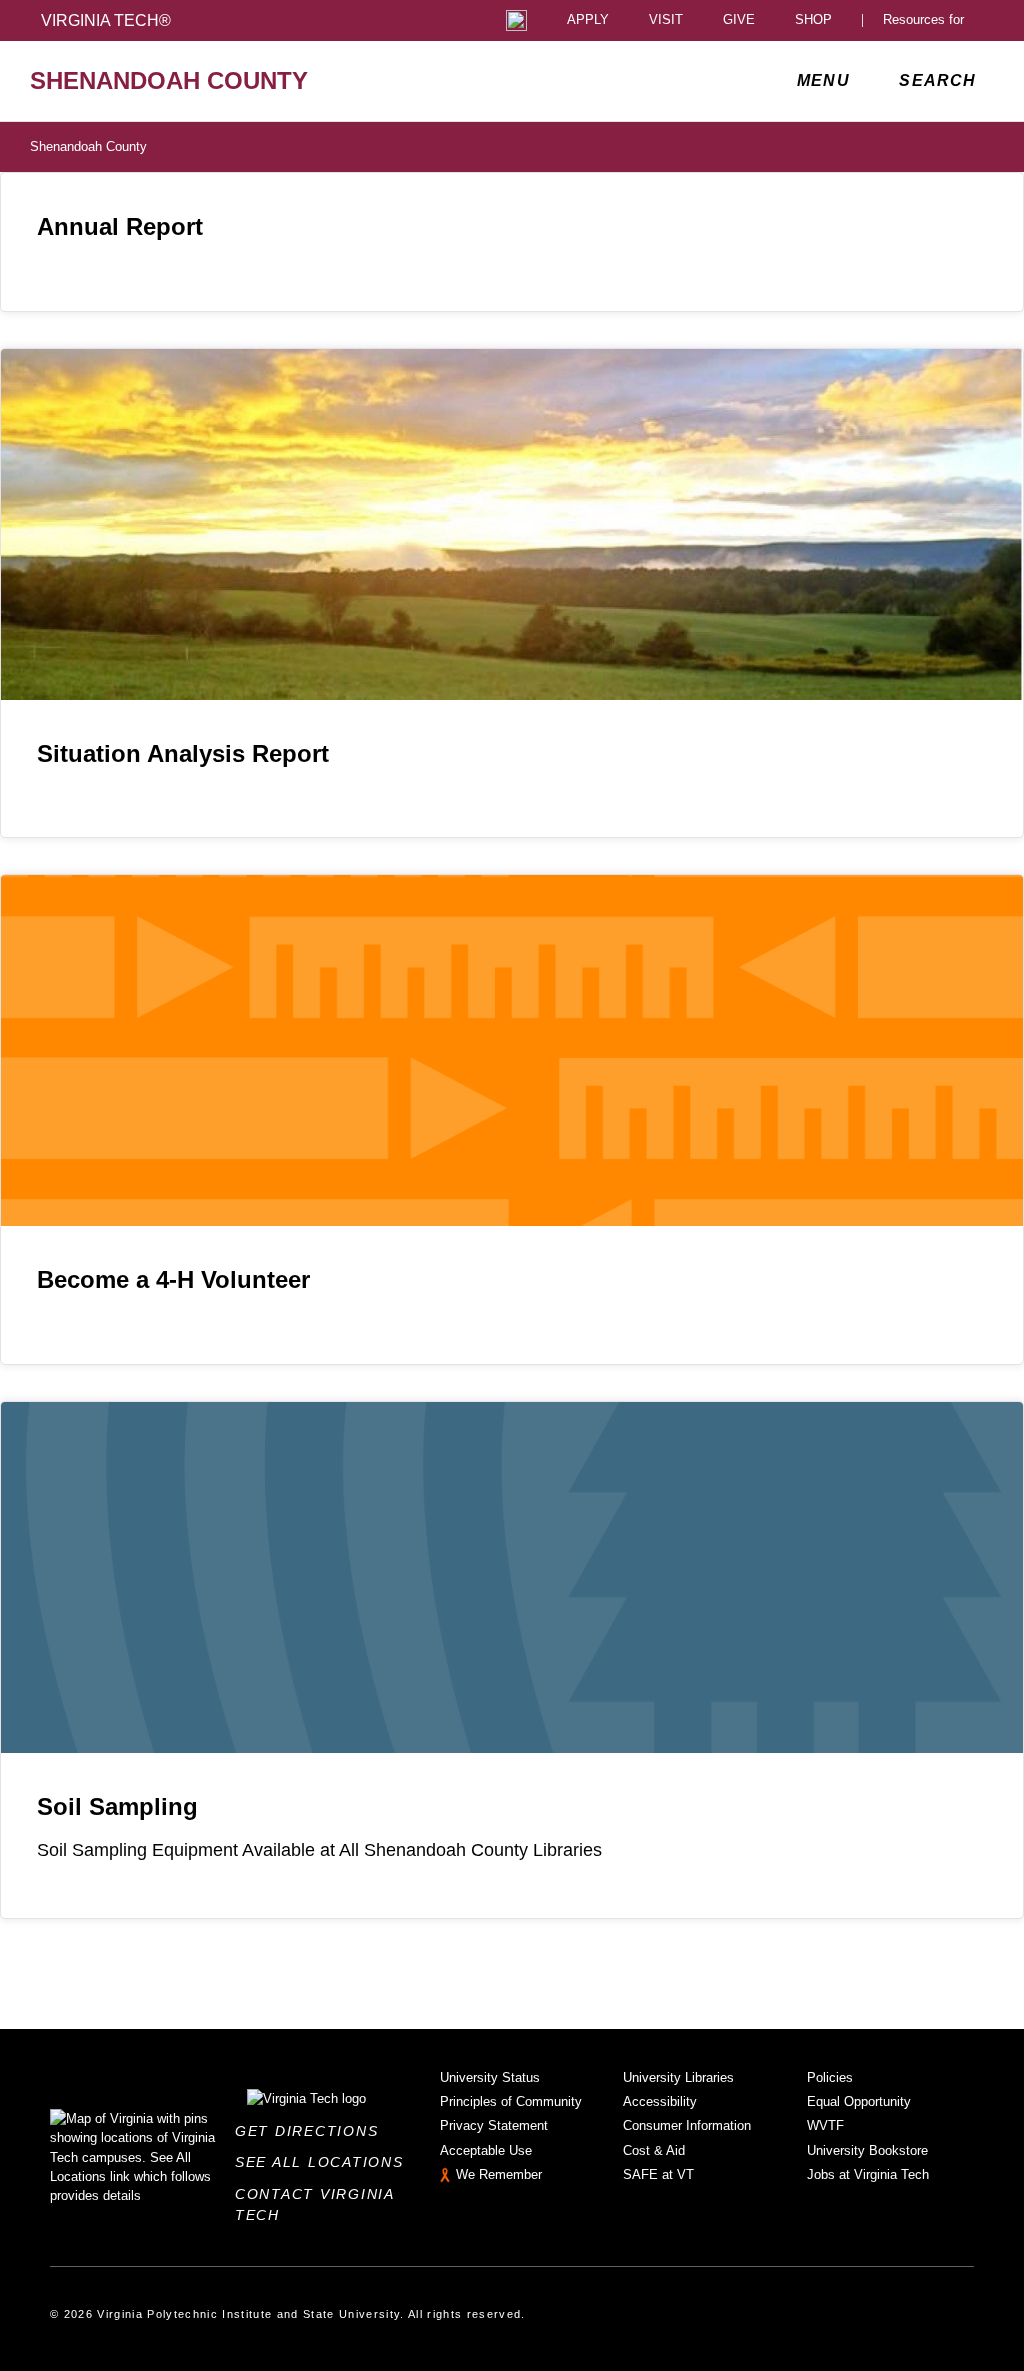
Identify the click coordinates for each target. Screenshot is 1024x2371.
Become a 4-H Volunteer (173, 1279)
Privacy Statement (494, 2125)
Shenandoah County (88, 146)
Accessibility (660, 2101)
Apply (588, 20)
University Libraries (678, 2077)
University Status (490, 2077)
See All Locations (325, 2162)
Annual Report (120, 226)
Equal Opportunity (859, 2101)
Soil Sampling (117, 1806)
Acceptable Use (486, 2150)
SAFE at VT (658, 2174)
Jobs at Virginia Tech (868, 2174)
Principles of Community (511, 2101)
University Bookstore (867, 2150)
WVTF (825, 2125)
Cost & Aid (654, 2150)
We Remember (499, 2174)
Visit (666, 20)
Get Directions (312, 2131)
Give (739, 20)
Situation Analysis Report (183, 753)
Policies (830, 2077)
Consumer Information (687, 2125)
